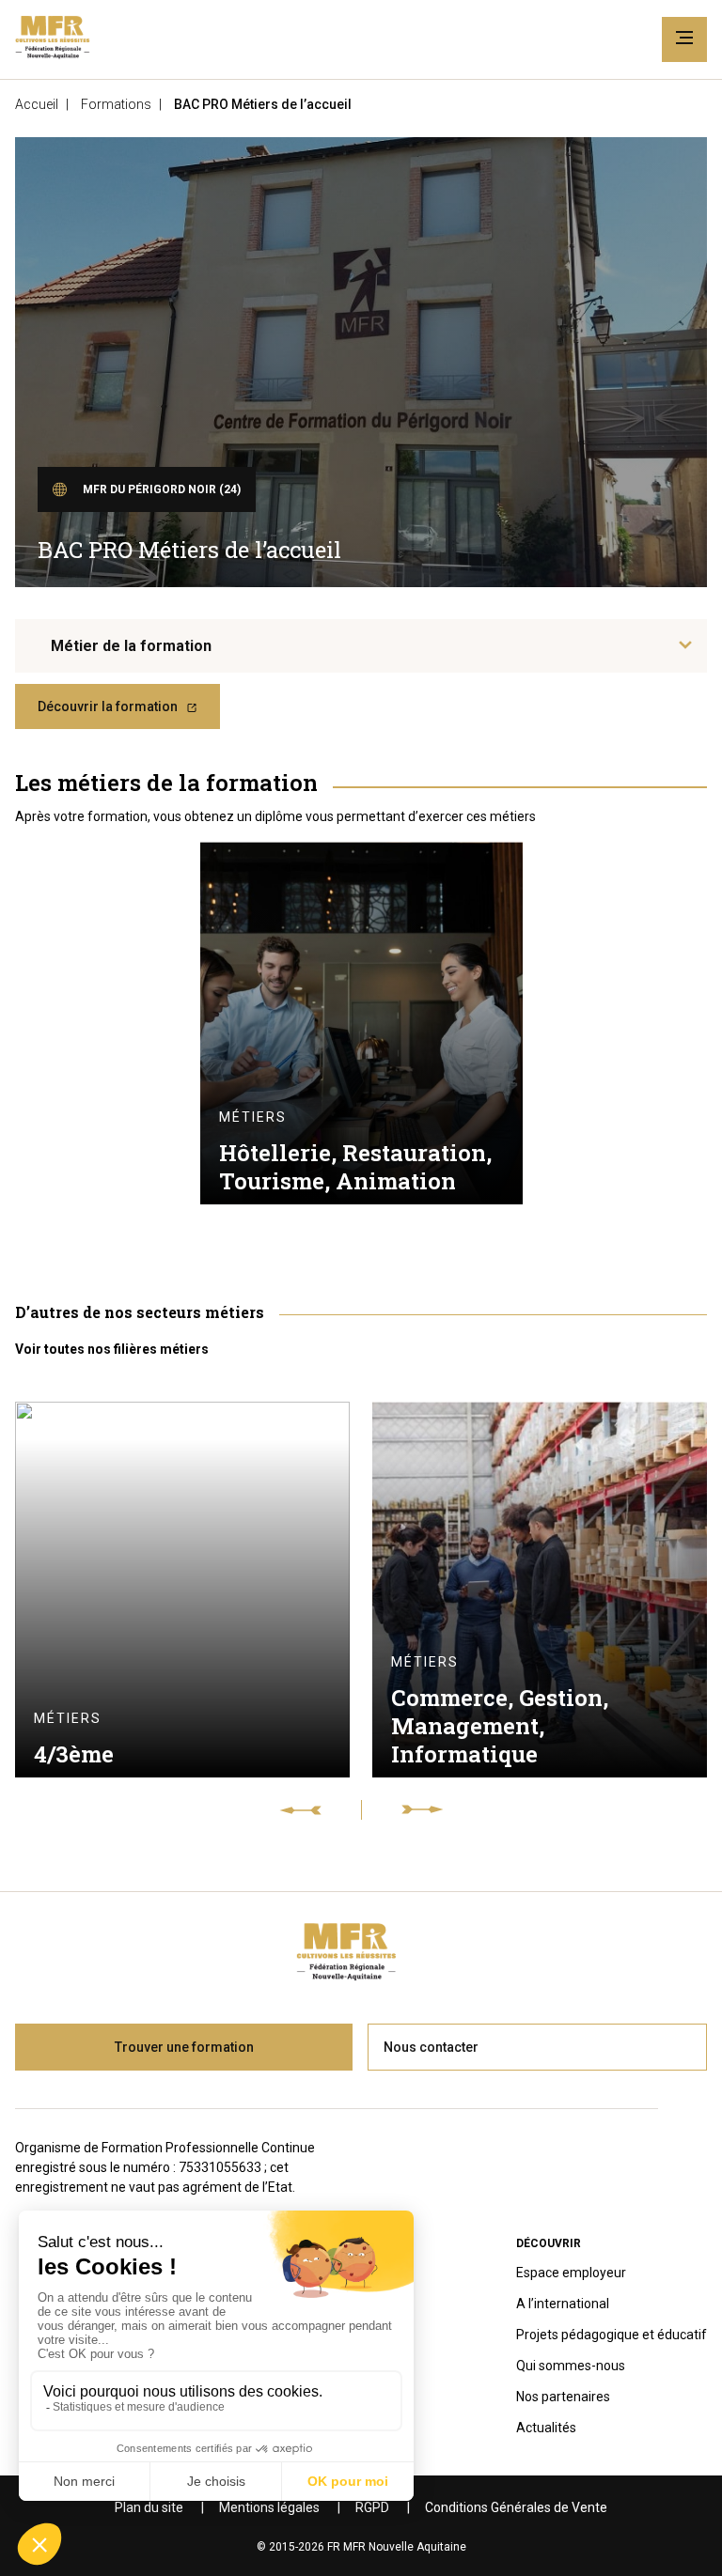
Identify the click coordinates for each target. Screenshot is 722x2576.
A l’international (563, 2304)
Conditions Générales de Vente (516, 2507)
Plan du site (149, 2507)
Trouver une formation (184, 2047)
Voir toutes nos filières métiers (112, 1349)
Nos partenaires (563, 2397)
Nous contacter (431, 2047)
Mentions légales (269, 2507)
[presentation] (321, 1810)
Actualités (546, 2428)
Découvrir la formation (108, 706)
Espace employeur (571, 2273)
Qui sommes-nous (571, 2366)
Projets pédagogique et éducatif (612, 2335)
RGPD (372, 2507)
